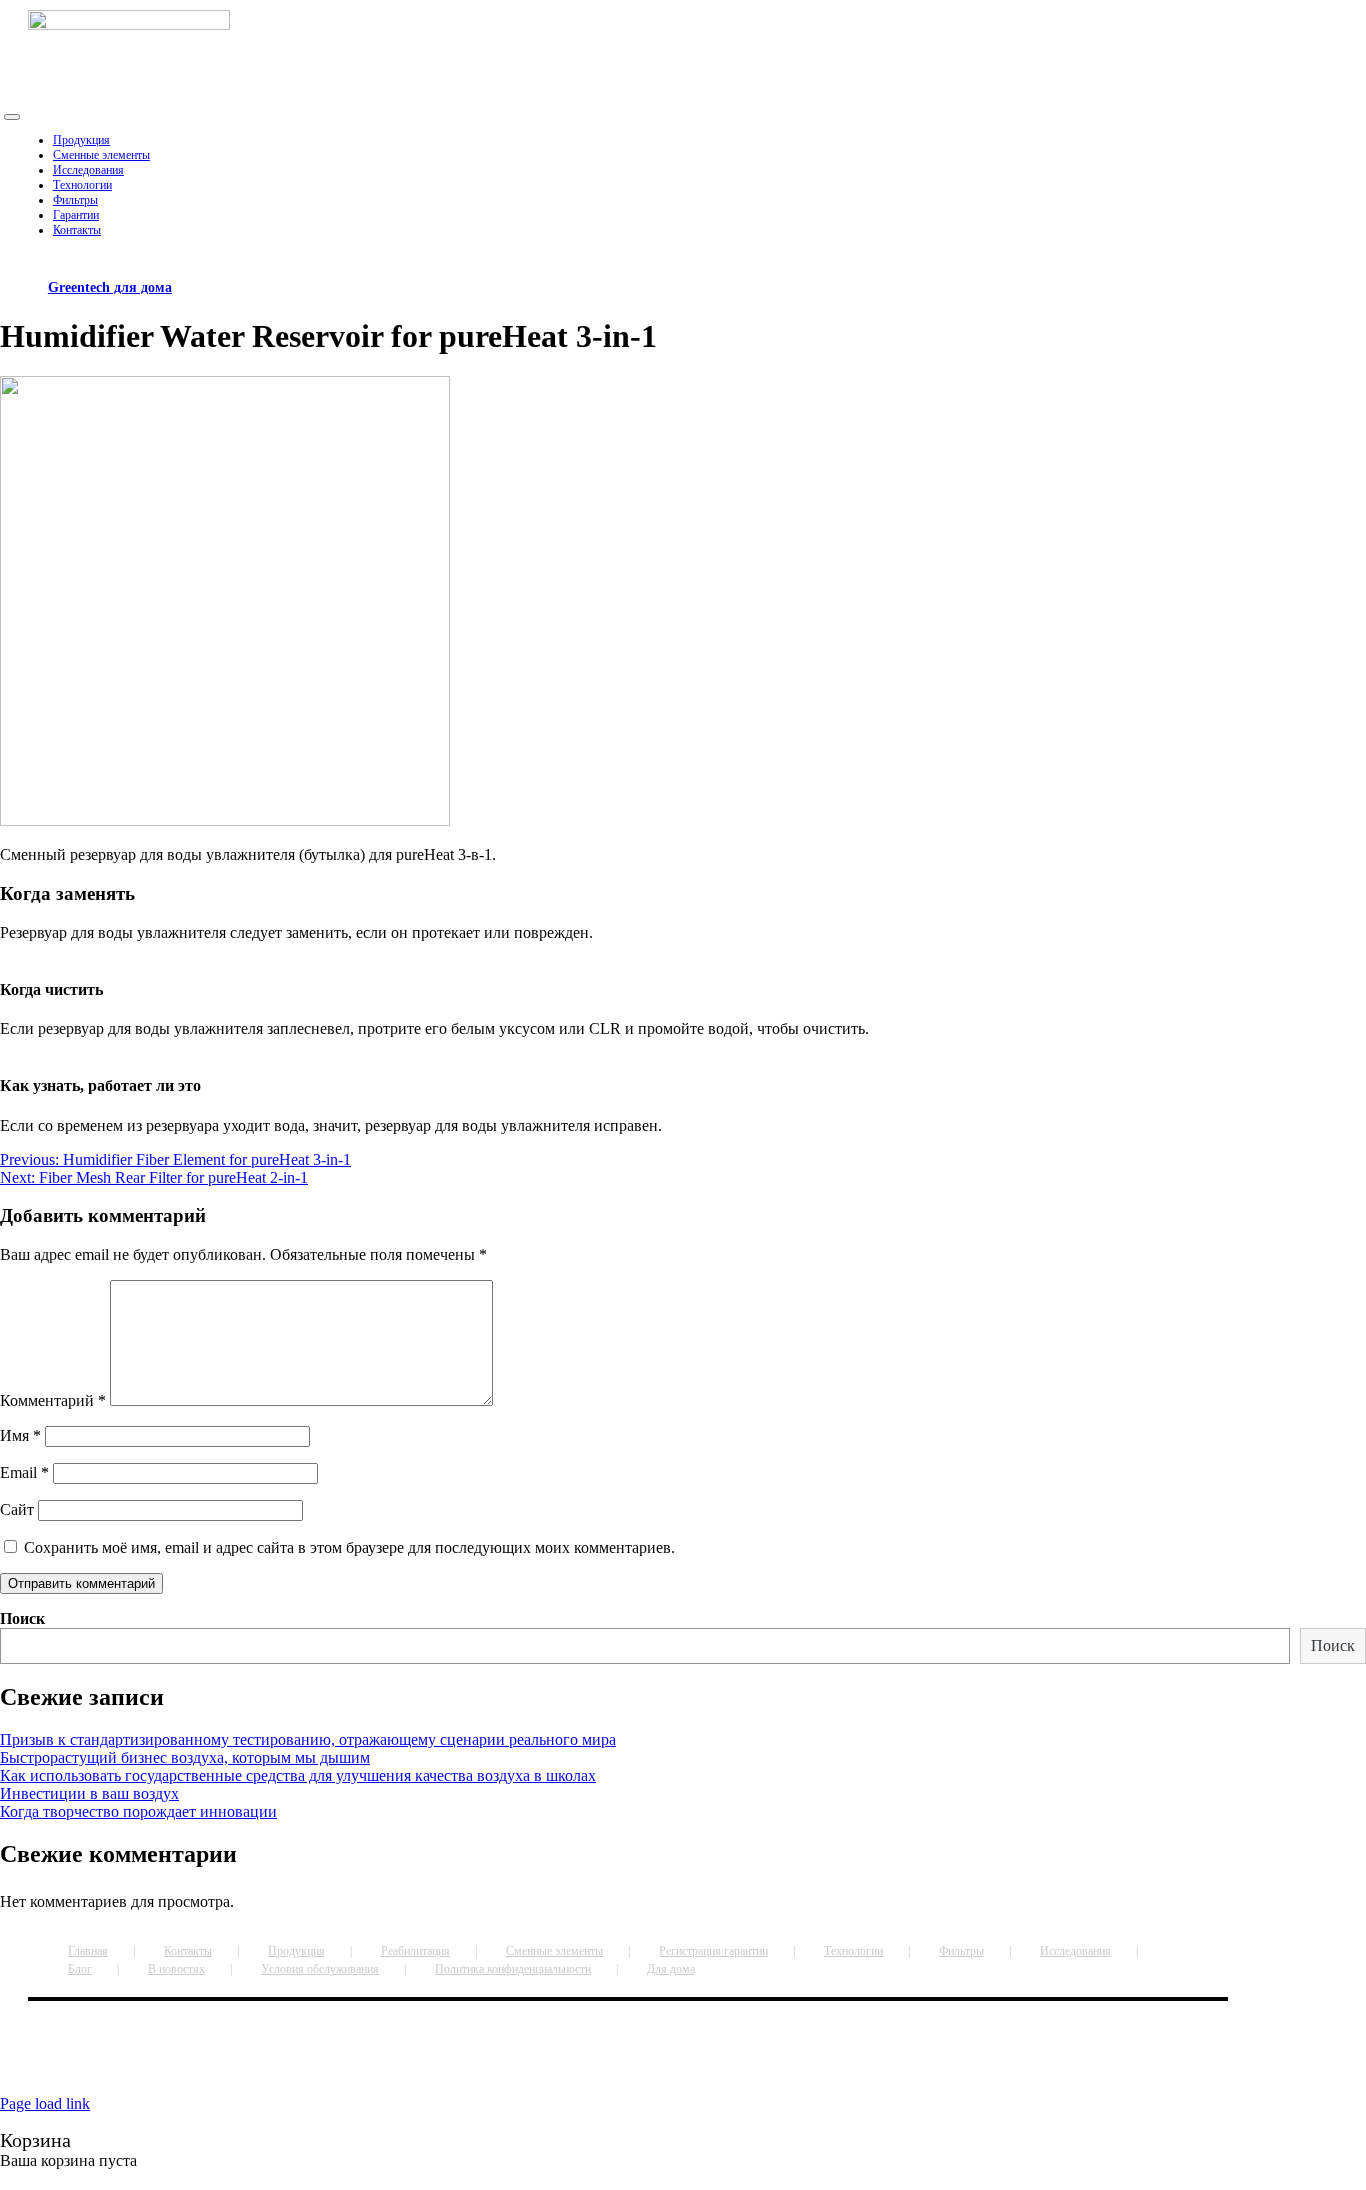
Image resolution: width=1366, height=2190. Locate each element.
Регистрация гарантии (713, 1951)
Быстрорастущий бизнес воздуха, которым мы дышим (185, 1757)
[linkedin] (598, 2063)
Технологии (853, 1951)
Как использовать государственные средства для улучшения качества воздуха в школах (298, 1775)
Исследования (1075, 1951)
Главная (88, 1951)
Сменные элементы (554, 1951)
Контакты (188, 1951)
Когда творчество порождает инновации (138, 1811)
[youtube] (594, 2063)
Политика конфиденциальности (513, 1969)
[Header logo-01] (129, 24)
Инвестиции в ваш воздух (89, 1793)
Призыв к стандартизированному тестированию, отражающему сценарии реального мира (308, 1739)
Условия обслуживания (320, 1969)
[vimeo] (602, 2063)
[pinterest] (590, 2063)
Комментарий (53, 1400)
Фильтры (961, 1951)
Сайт (17, 1509)
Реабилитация (415, 1951)
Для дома (671, 1969)
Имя (20, 1435)
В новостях (176, 1969)
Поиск (22, 1618)
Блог (80, 1969)
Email (24, 1472)
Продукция (296, 1951)
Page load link (45, 2103)
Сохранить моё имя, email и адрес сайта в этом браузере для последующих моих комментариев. (349, 1547)
